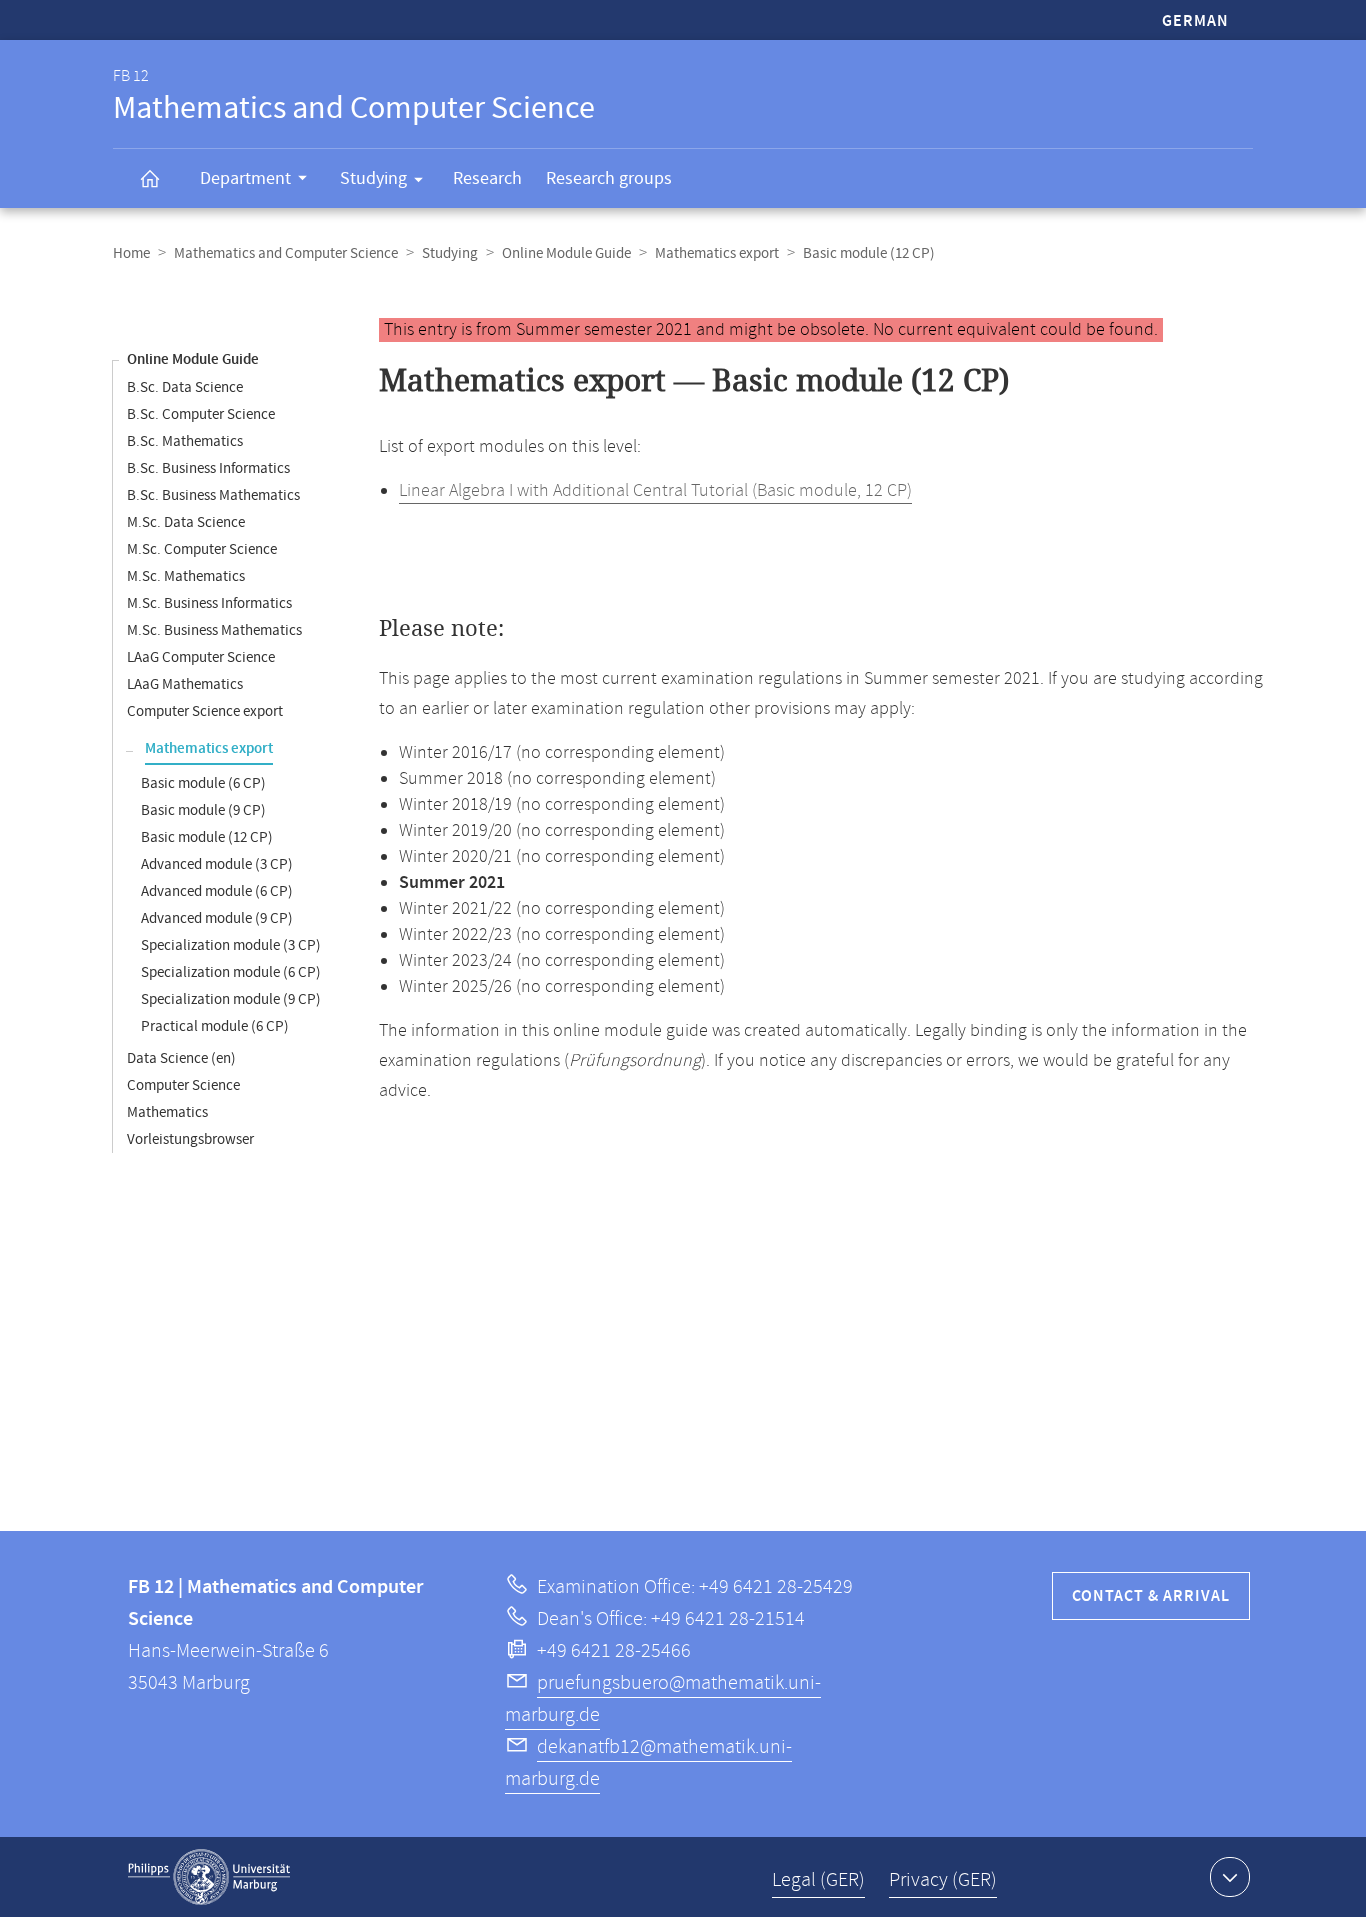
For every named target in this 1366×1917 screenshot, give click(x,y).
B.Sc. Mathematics (185, 441)
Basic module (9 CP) (203, 810)
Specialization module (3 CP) (231, 945)
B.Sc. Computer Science (201, 414)
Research (487, 178)
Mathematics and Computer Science (286, 253)
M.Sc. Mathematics (186, 576)
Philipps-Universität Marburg (209, 1877)
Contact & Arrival (1151, 1596)
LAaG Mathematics (185, 684)
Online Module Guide (566, 253)
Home (131, 253)
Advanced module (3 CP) (217, 864)
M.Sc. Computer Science (202, 549)
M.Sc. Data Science (186, 522)
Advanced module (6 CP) (217, 891)
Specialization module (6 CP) (231, 972)
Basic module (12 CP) (207, 837)
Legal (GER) (818, 1880)
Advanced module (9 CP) (217, 918)
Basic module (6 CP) (203, 783)
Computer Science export (205, 711)
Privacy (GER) (943, 1880)
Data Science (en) (181, 1058)
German (1195, 21)
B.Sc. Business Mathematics (213, 495)
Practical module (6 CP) (215, 1026)
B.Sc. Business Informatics (208, 468)
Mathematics (167, 1112)
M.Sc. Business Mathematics (214, 630)
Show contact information (1230, 1877)
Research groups (609, 178)
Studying (373, 178)
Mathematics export (717, 253)
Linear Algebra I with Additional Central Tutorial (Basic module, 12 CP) (655, 491)
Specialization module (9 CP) (231, 999)
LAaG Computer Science (201, 657)
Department (245, 178)
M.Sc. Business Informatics (209, 603)
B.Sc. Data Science (185, 387)
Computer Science (183, 1085)
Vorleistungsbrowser (190, 1139)
